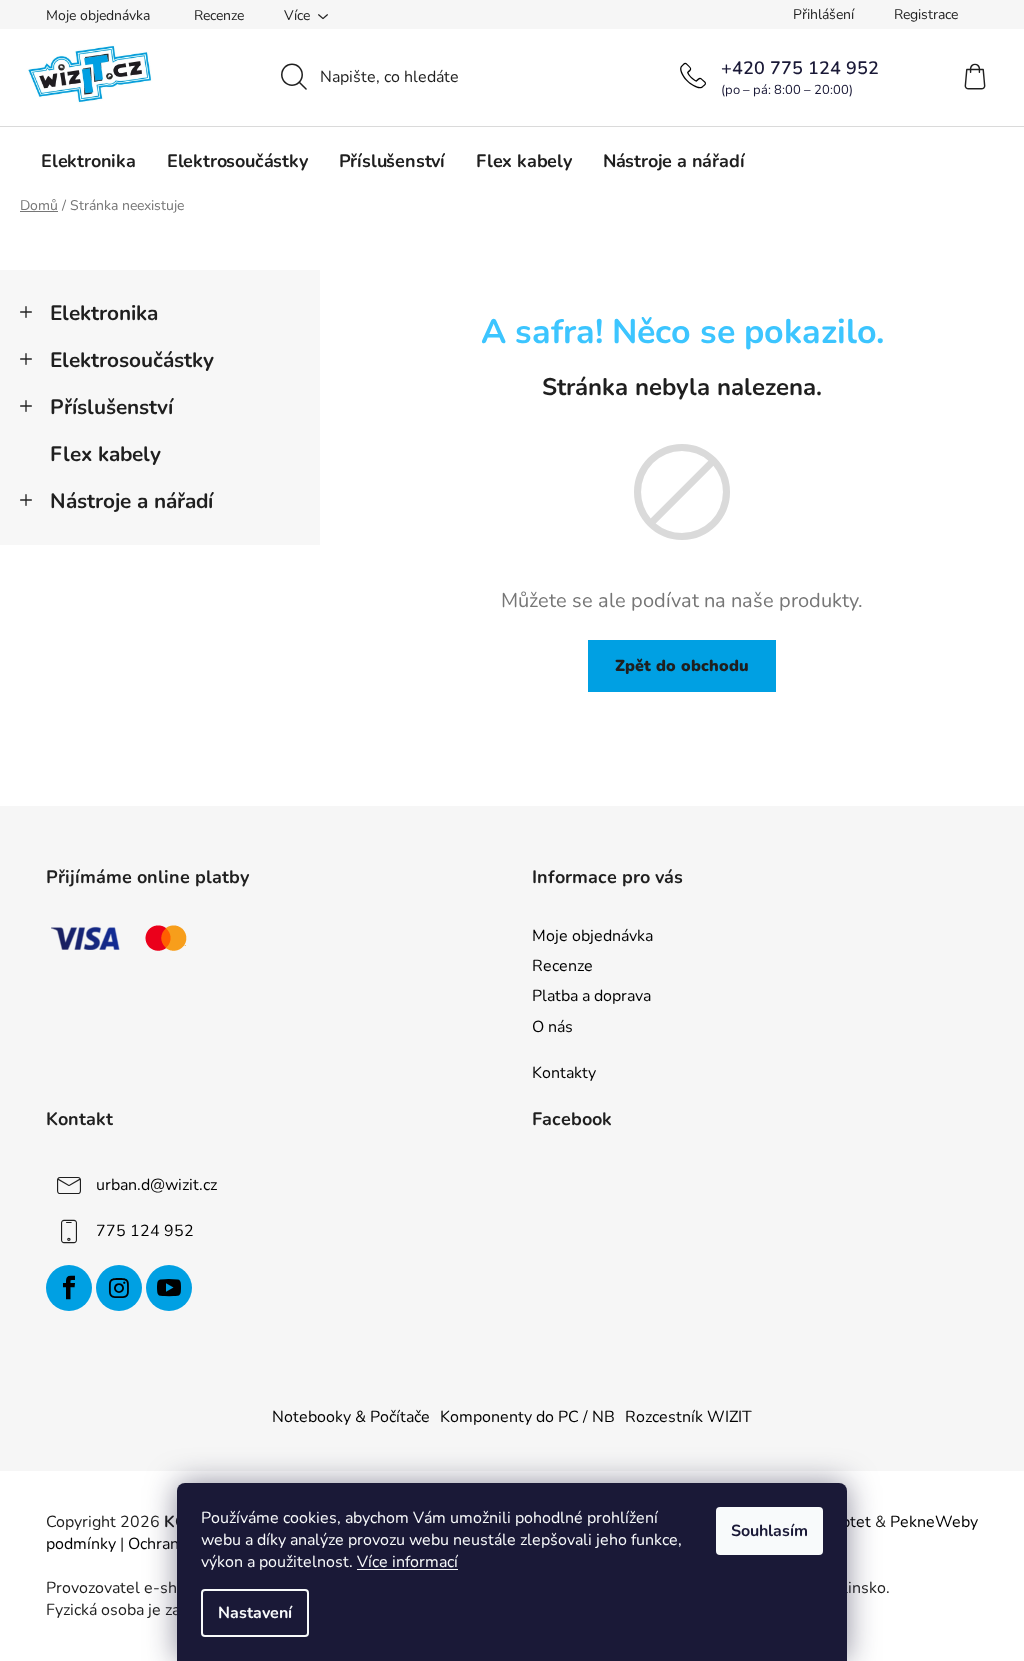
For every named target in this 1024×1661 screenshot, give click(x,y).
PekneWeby (934, 1522)
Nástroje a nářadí (131, 501)
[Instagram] (119, 1288)
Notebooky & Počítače (351, 1417)
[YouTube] (169, 1288)
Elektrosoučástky (132, 360)
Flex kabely (105, 454)
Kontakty (564, 1073)
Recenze (219, 15)
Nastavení (255, 1613)
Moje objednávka (98, 15)
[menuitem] (88, 161)
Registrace (926, 14)
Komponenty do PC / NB (527, 1417)
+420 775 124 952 (800, 68)
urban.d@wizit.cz (156, 1185)
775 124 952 (145, 1231)
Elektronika (104, 313)
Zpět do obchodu (682, 666)
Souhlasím (769, 1531)
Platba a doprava (591, 996)
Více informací (407, 1562)
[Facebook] (69, 1288)
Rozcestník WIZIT (688, 1417)
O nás (552, 1027)
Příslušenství (111, 407)
